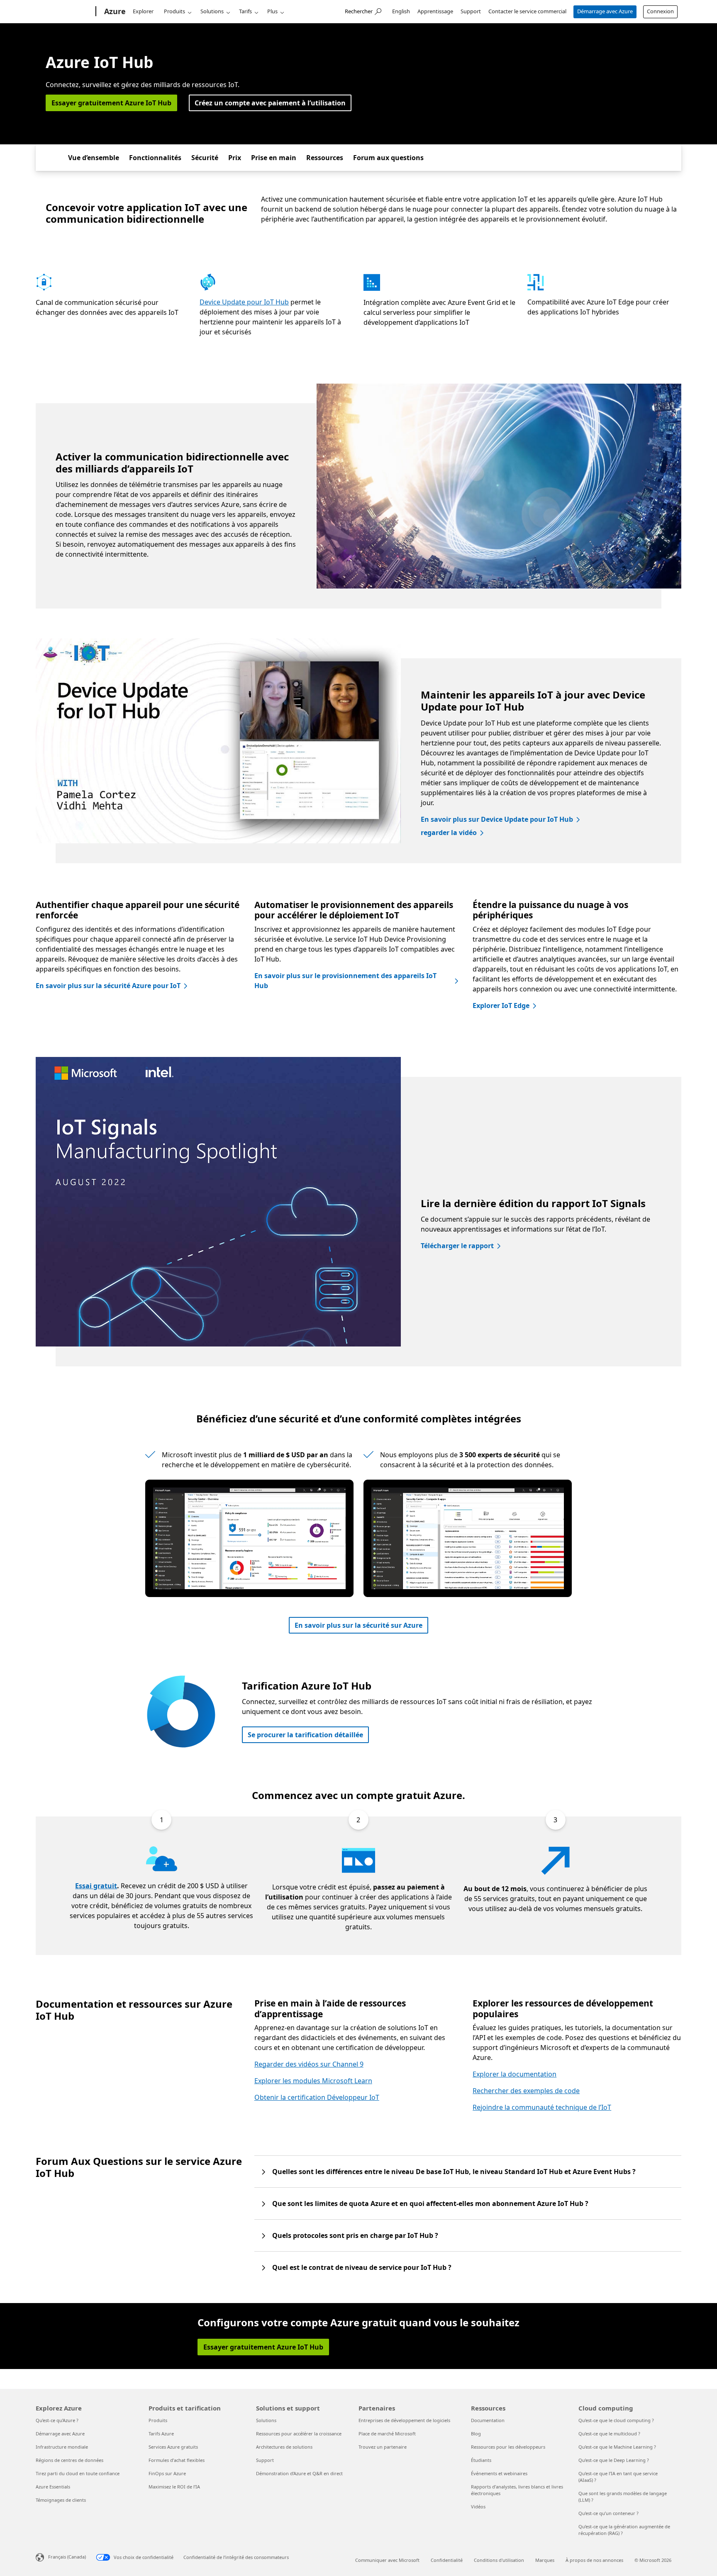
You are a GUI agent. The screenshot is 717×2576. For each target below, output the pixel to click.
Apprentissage (435, 11)
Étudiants (481, 2460)
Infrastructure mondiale (62, 2447)
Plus (272, 11)
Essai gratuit (96, 1886)
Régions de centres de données (70, 2460)
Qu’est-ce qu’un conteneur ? (608, 2513)
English (401, 11)
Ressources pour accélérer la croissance (299, 2434)
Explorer (143, 11)
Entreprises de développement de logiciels (404, 2420)
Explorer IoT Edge (501, 1006)
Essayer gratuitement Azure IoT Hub (111, 103)
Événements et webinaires (499, 2473)
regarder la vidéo (449, 833)
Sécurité (205, 158)
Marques (545, 2560)
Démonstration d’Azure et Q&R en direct (299, 2473)
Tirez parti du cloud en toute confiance (78, 2473)
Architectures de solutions (284, 2447)
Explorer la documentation (515, 2074)
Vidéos (478, 2507)
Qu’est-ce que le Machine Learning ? (617, 2447)
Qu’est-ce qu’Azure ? (57, 2420)
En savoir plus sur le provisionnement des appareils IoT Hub (345, 981)
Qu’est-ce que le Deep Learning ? (614, 2460)
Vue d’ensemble (94, 158)
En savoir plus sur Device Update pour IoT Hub (497, 819)
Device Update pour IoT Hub (244, 302)
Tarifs (245, 11)
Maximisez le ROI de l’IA (174, 2487)
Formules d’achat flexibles (177, 2460)
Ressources (325, 158)
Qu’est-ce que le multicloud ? (609, 2434)
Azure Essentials (53, 2487)
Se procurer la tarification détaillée (305, 1735)
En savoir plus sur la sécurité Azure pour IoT (108, 986)
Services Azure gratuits (173, 2447)
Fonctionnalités (155, 158)
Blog (476, 2434)
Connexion (660, 11)
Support (471, 11)
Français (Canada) (67, 2557)
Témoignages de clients (61, 2500)
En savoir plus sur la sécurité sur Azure (358, 1625)
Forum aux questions (388, 158)
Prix (235, 158)
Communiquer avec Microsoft (387, 2560)
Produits (174, 11)
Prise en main (274, 158)
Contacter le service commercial (527, 11)
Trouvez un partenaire (383, 2447)
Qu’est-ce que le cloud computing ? (616, 2420)
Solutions (212, 11)
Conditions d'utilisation (499, 2560)
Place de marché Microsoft (387, 2434)
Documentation (488, 2420)
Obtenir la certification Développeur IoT (317, 2097)
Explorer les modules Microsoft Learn (313, 2081)
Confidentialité (447, 2560)
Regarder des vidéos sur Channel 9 (309, 2064)
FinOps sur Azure (167, 2473)
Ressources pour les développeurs (508, 2447)
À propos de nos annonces (594, 2560)
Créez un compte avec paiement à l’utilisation (270, 103)
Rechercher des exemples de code (526, 2091)
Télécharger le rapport (457, 1246)
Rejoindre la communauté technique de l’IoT (542, 2107)
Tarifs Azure (161, 2434)
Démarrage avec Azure (605, 11)
